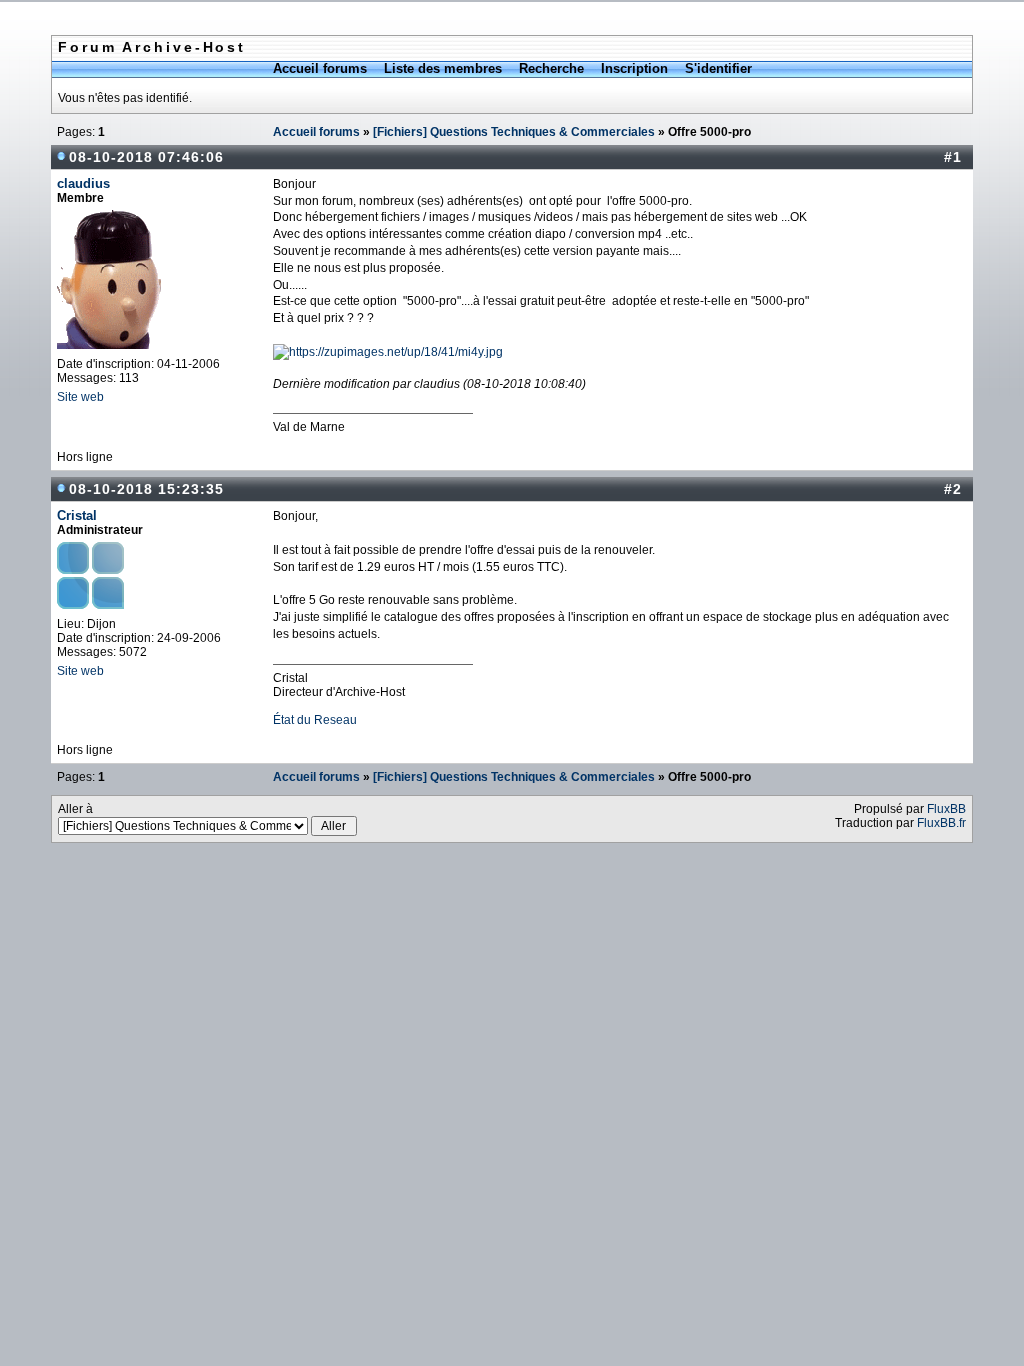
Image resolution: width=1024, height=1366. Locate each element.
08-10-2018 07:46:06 (146, 157)
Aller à (75, 809)
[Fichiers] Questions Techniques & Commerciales (514, 132)
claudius (83, 183)
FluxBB (946, 809)
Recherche (551, 68)
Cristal (77, 515)
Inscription (634, 68)
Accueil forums (320, 68)
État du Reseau (315, 720)
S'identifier (718, 68)
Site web (80, 397)
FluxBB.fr (941, 823)
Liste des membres (443, 68)
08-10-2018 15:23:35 (146, 489)
